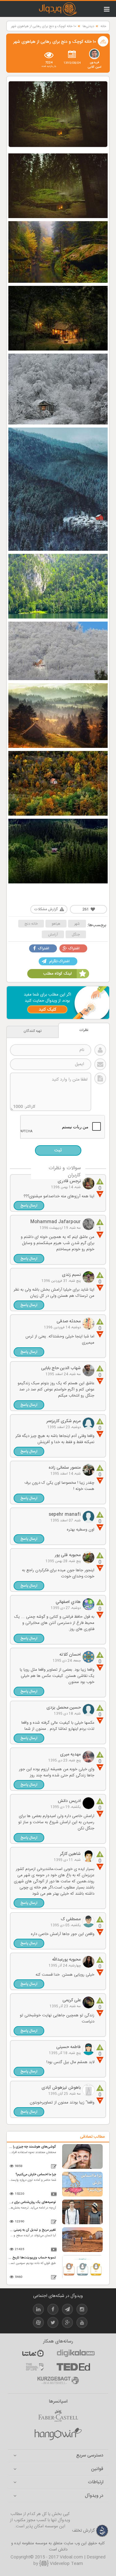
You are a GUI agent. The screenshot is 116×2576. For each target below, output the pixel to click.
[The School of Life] (35, 2367)
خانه (103, 26)
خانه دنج (31, 924)
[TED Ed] (73, 2367)
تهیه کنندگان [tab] (32, 1031)
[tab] (58, 2456)
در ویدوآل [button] (94, 2496)
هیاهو (56, 924)
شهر (77, 924)
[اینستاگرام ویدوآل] (82, 2310)
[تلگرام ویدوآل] (67, 2310)
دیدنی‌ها (88, 26)
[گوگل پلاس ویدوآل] (67, 2324)
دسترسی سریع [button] (90, 2456)
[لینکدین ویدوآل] (38, 2310)
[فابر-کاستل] (58, 2416)
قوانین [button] (97, 2469)
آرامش (53, 935)
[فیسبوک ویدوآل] (53, 2310)
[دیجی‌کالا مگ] (76, 2353)
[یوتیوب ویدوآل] (82, 2324)
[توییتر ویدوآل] (53, 2324)
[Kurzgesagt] (58, 2380)
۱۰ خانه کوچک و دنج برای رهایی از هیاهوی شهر (44, 26)
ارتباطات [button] (96, 2483)
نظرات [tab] (84, 1030)
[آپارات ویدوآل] (38, 2324)
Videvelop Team (66, 2564)
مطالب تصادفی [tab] (92, 2137)
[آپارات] (33, 2353)
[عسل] (58, 2434)
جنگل (76, 935)
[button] (29, 1206)
